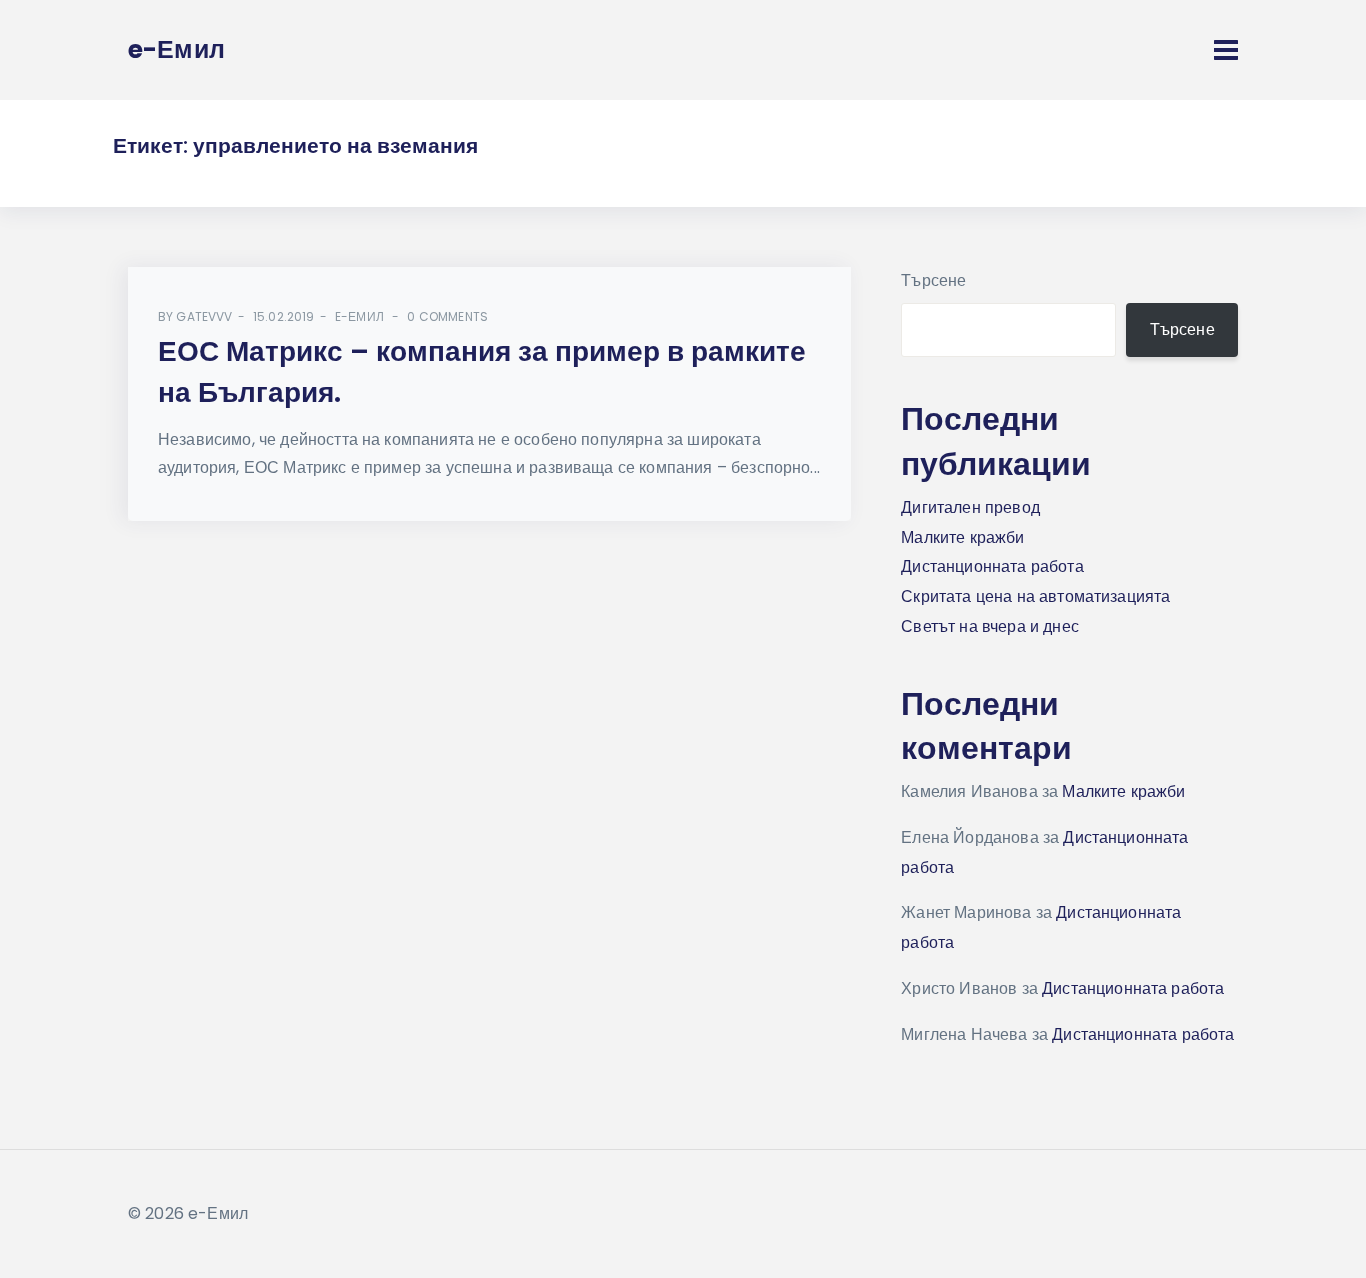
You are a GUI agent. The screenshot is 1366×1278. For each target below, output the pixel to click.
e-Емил (359, 316)
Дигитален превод (970, 507)
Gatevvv (204, 316)
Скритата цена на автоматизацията (1035, 596)
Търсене (933, 280)
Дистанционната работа (992, 566)
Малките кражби (962, 537)
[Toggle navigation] (1226, 50)
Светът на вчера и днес (990, 626)
